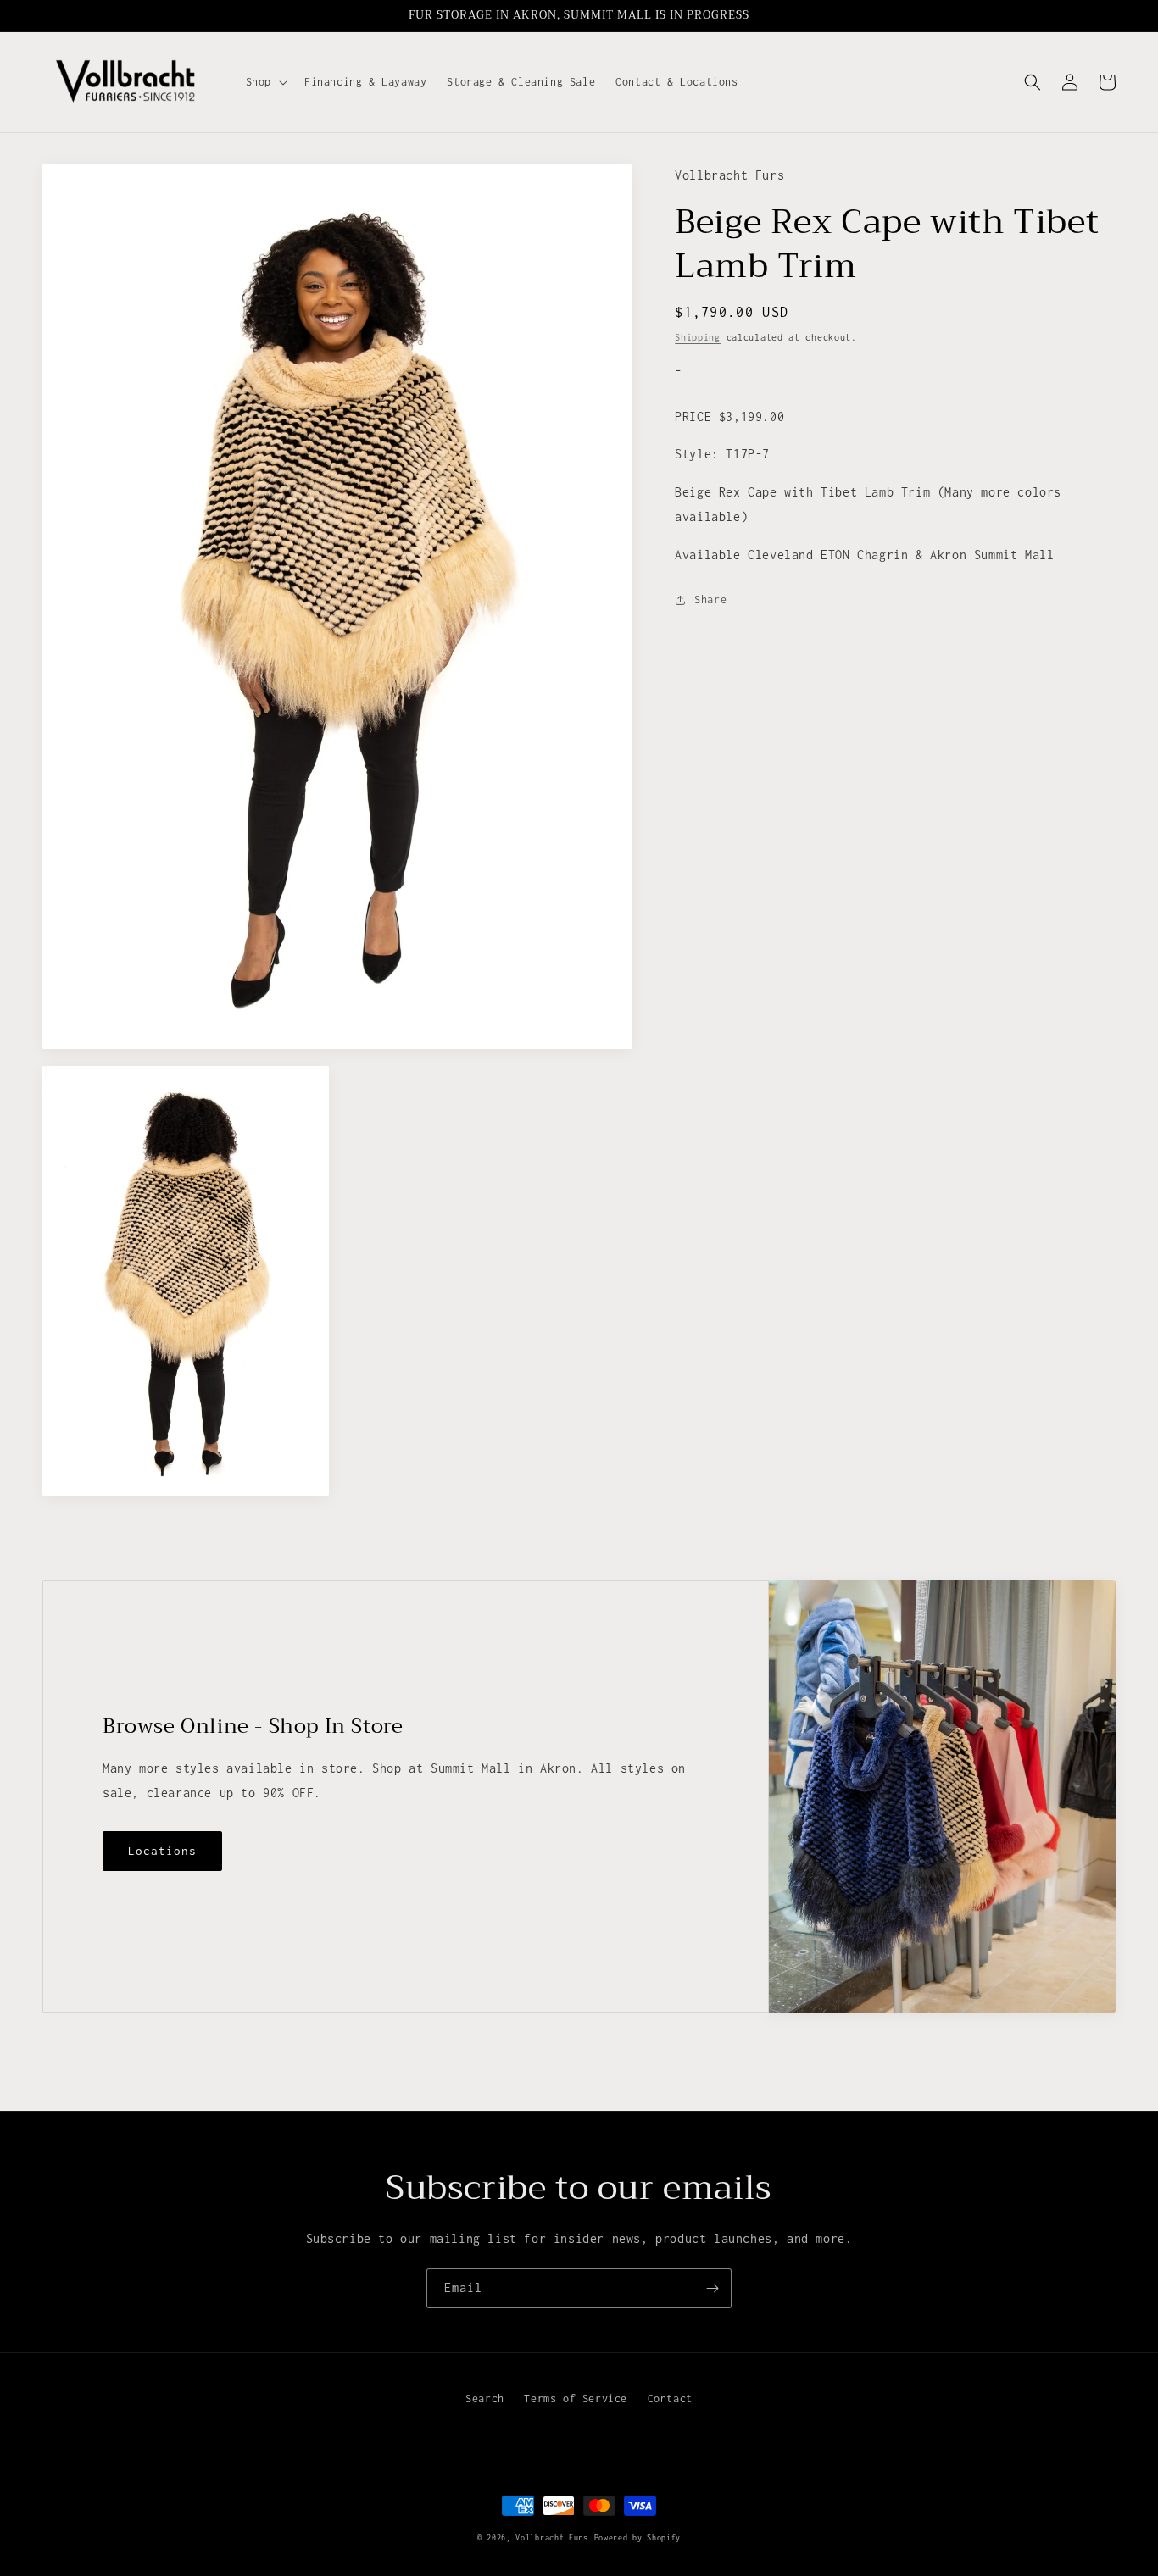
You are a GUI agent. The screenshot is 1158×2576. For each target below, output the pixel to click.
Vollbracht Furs (552, 2537)
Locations (162, 1851)
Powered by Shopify (638, 2537)
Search (485, 2398)
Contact (670, 2398)
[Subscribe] (712, 2288)
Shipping (698, 338)
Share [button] (710, 600)
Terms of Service (576, 2398)
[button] (265, 82)
